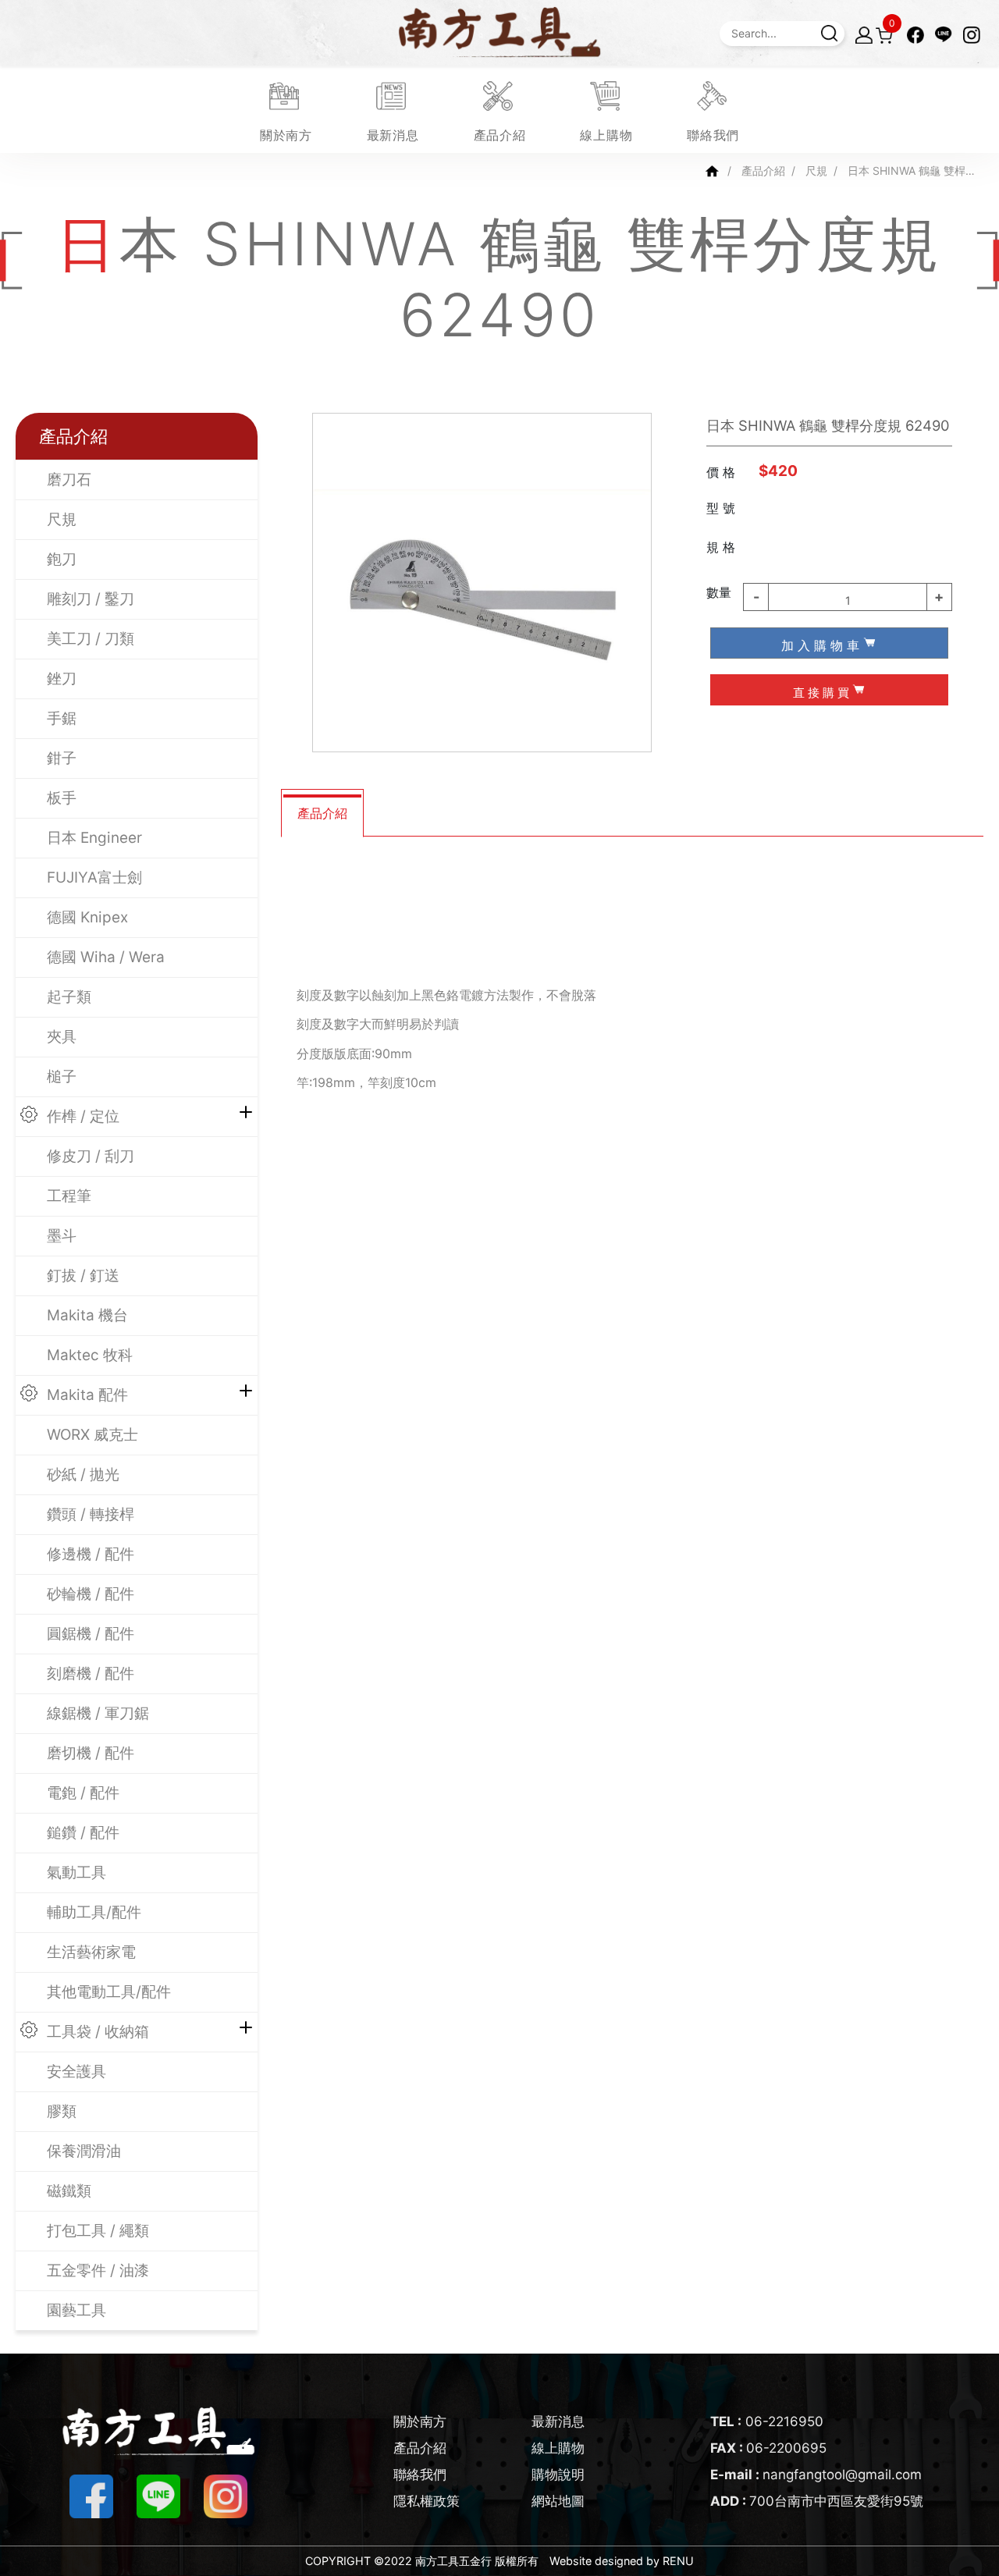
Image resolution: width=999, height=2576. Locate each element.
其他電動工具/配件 (109, 1992)
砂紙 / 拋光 (83, 1475)
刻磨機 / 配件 (91, 1674)
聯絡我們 (420, 2475)
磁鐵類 (69, 2191)
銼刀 (62, 679)
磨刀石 (69, 480)
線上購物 (558, 2448)
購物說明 (558, 2475)
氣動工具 (76, 1872)
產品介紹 (763, 171)
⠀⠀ (784, 545)
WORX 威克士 (92, 1435)
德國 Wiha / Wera (106, 957)
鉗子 (62, 758)
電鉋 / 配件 (83, 1793)
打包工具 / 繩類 (98, 2231)
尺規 (816, 171)
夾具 (62, 1037)
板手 (62, 798)
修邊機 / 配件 (91, 1554)
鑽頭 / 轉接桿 (91, 1514)
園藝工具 (76, 2310)
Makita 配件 (87, 1395)
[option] (482, 583)
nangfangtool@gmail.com (816, 2475)
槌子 (62, 1077)
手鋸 (62, 718)
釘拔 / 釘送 (83, 1276)
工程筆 (69, 1196)
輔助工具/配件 (94, 1912)
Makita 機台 (87, 1315)
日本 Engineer (94, 838)
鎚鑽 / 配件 (83, 1833)
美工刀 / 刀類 (91, 639)
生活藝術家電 (91, 1952)
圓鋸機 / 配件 (91, 1634)
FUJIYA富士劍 (94, 878)
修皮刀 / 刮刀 (91, 1156)
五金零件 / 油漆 (98, 2270)
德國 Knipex (87, 917)
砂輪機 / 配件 (91, 1594)
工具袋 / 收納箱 (98, 2032)
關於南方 (420, 2421)
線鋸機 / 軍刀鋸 (98, 1713)
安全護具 (76, 2071)
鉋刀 (62, 559)
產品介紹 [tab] (322, 813)
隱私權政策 (427, 2501)
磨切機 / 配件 (91, 1753)
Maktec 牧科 (90, 1355)
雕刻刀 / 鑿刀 (91, 599)
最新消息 (558, 2421)
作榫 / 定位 (83, 1116)
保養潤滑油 (84, 2151)
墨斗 (62, 1236)
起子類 (69, 997)
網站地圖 (558, 2501)
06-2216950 (767, 2421)
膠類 (62, 2111)
